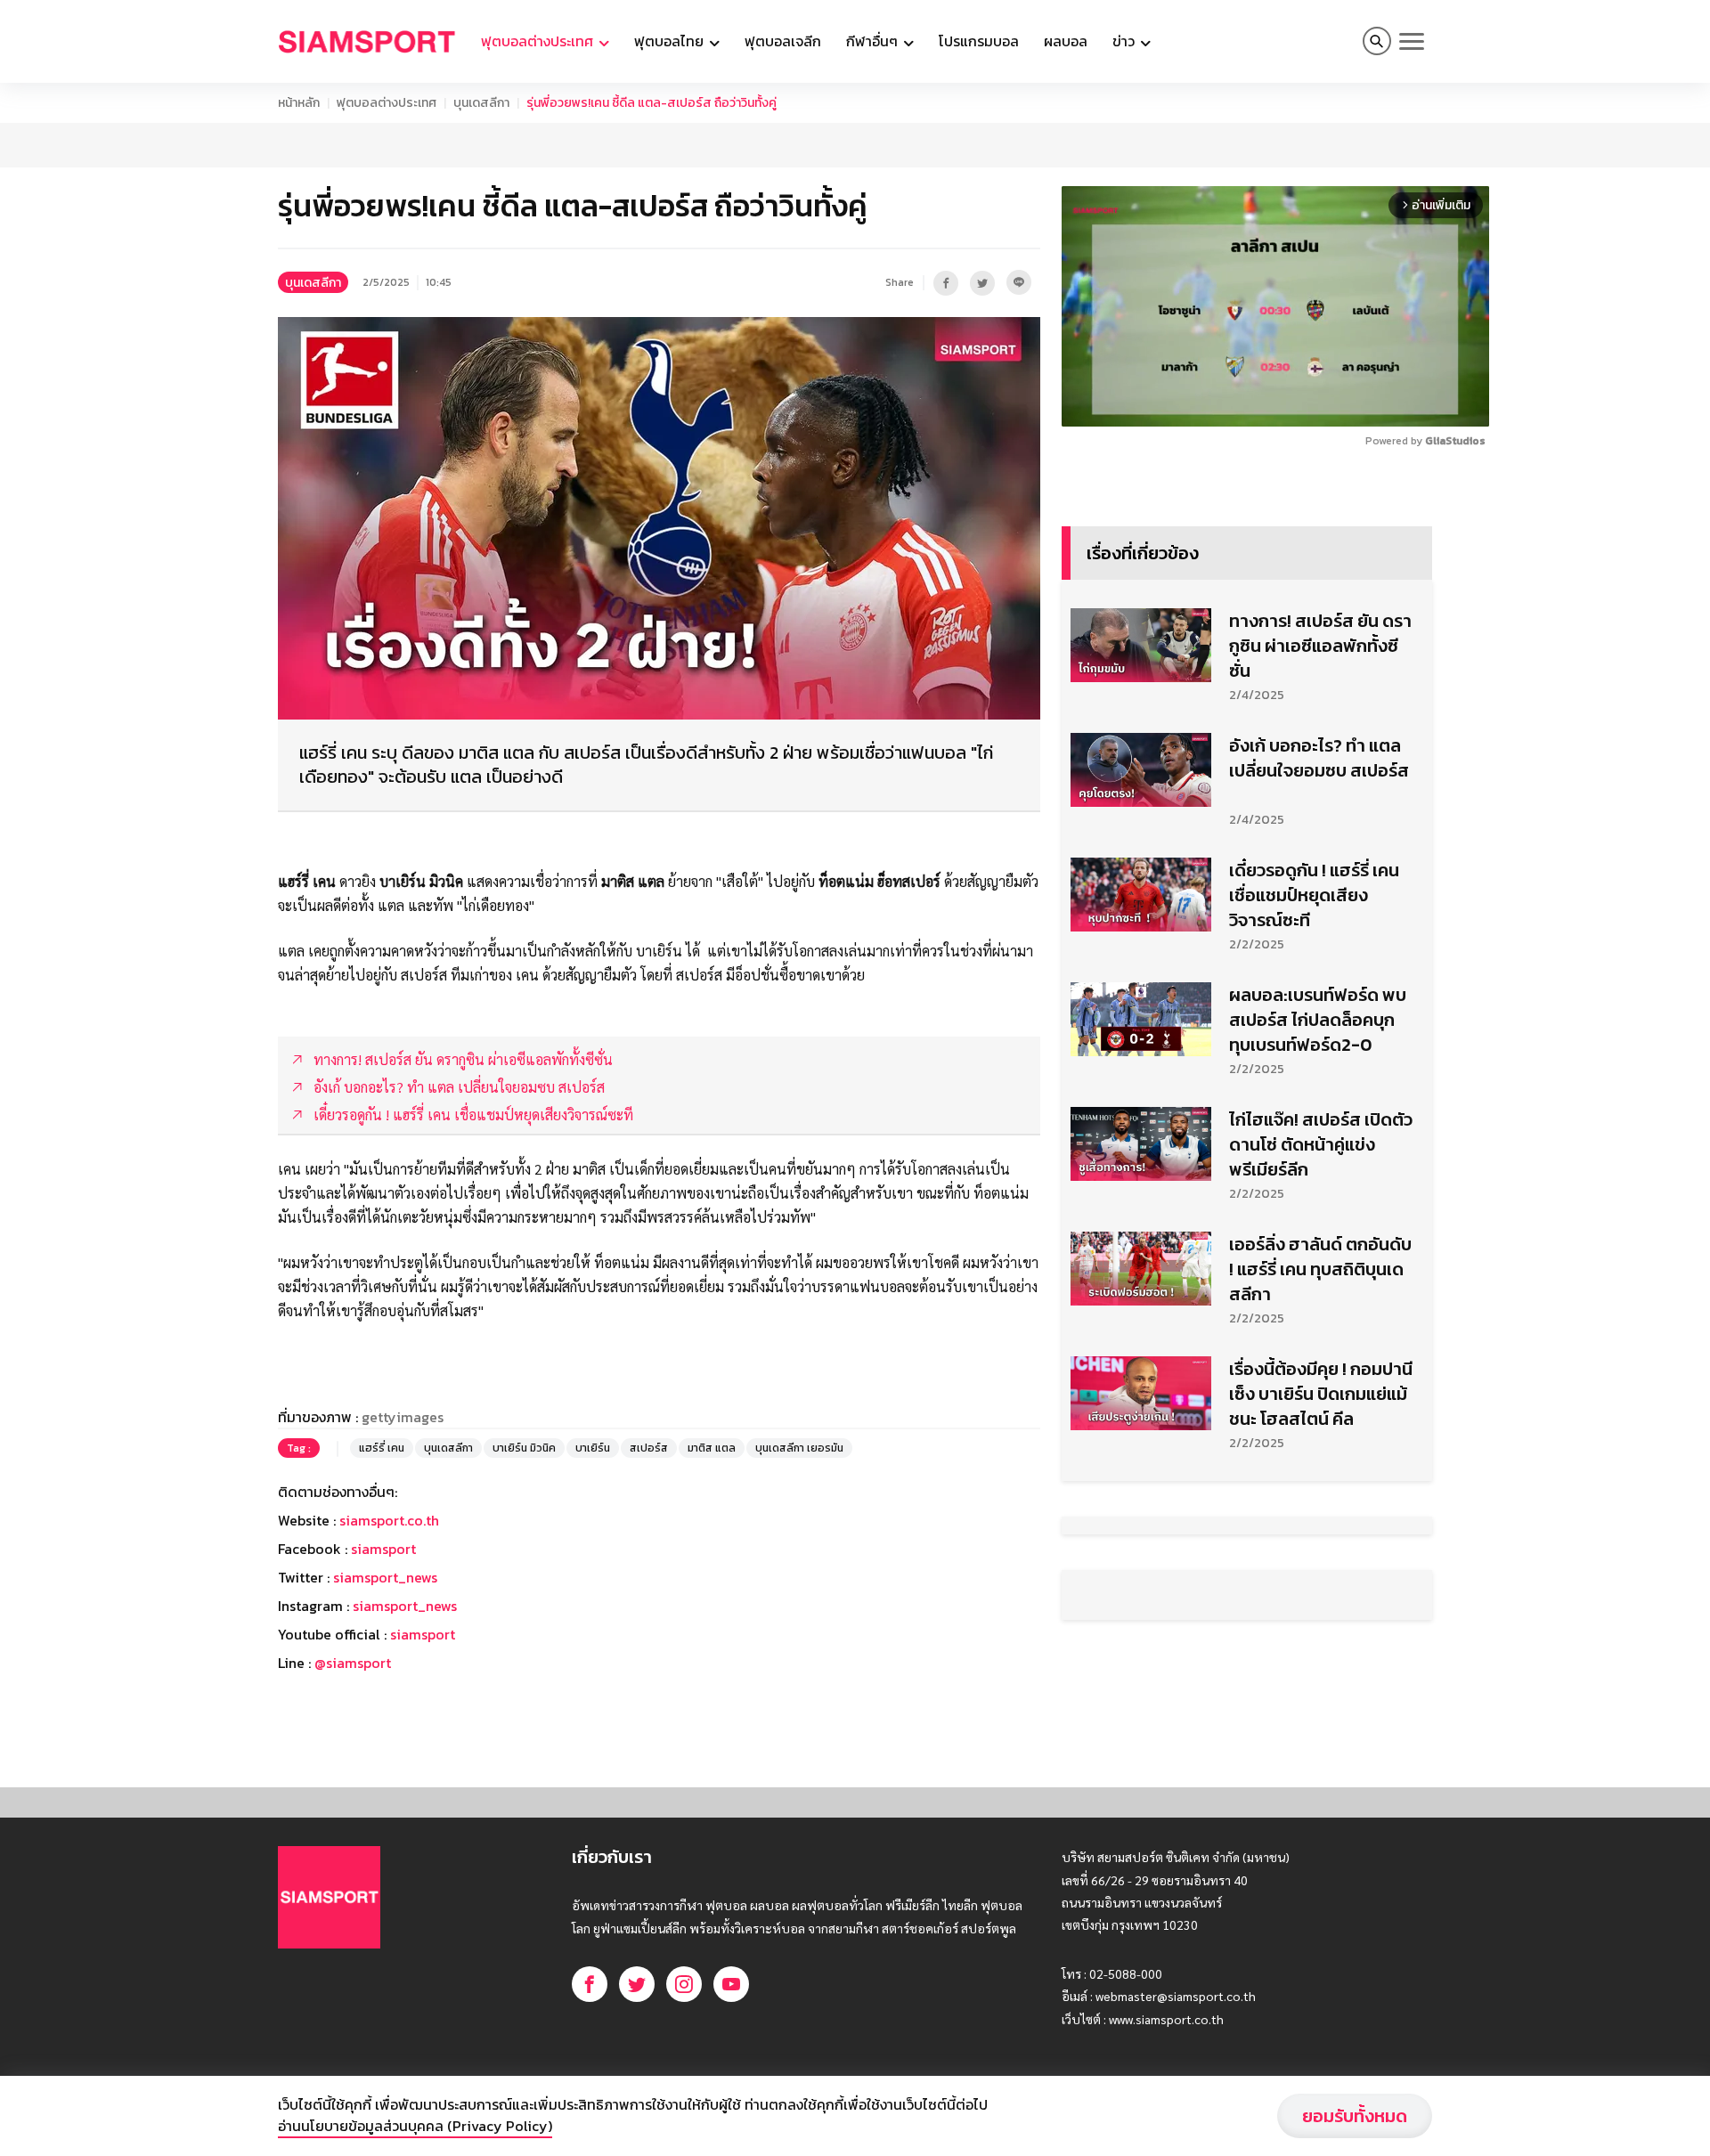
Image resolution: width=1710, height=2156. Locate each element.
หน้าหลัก (299, 103)
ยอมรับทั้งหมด (1355, 2116)
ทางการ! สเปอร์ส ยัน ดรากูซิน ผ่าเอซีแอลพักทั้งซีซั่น (1320, 646)
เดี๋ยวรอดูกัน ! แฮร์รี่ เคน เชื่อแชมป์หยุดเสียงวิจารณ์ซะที (1314, 895)
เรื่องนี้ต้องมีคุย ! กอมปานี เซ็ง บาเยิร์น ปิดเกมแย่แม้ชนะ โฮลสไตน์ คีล (1321, 1394)
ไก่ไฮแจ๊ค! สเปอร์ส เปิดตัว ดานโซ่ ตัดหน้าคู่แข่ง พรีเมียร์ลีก (1321, 1144)
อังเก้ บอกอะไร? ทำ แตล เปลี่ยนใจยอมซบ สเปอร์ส (1319, 758)
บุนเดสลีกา (481, 103)
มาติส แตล (712, 1448)
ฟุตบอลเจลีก (783, 41)
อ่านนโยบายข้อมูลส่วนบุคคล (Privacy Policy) (415, 2126)
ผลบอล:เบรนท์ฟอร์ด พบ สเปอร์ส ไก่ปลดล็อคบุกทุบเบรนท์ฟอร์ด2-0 (1318, 1020)
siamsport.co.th (389, 1520)
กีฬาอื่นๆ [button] (874, 41)
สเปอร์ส (649, 1448)
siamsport (383, 1549)
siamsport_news (385, 1577)
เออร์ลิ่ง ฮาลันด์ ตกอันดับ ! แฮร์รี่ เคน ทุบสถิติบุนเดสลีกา (1320, 1269)
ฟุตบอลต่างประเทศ (387, 103)
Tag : (299, 1448)
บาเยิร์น (593, 1448)
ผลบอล (1066, 41)
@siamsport (353, 1663)
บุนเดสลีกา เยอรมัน (799, 1448)
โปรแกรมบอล (979, 41)
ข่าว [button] (1125, 41)
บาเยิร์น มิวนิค (524, 1448)
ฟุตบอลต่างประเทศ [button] (539, 41)
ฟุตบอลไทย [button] (671, 41)
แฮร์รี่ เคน (382, 1448)
